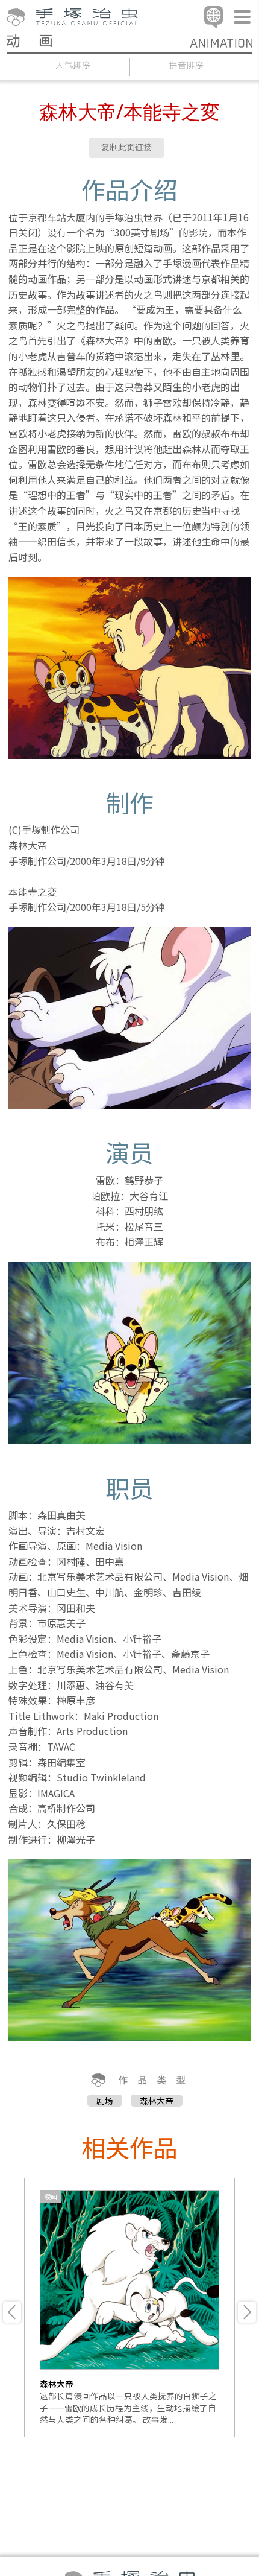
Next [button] (247, 2312)
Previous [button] (12, 2312)
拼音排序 (186, 65)
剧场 (105, 2101)
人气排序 (73, 65)
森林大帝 (157, 2101)
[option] (129, 2308)
